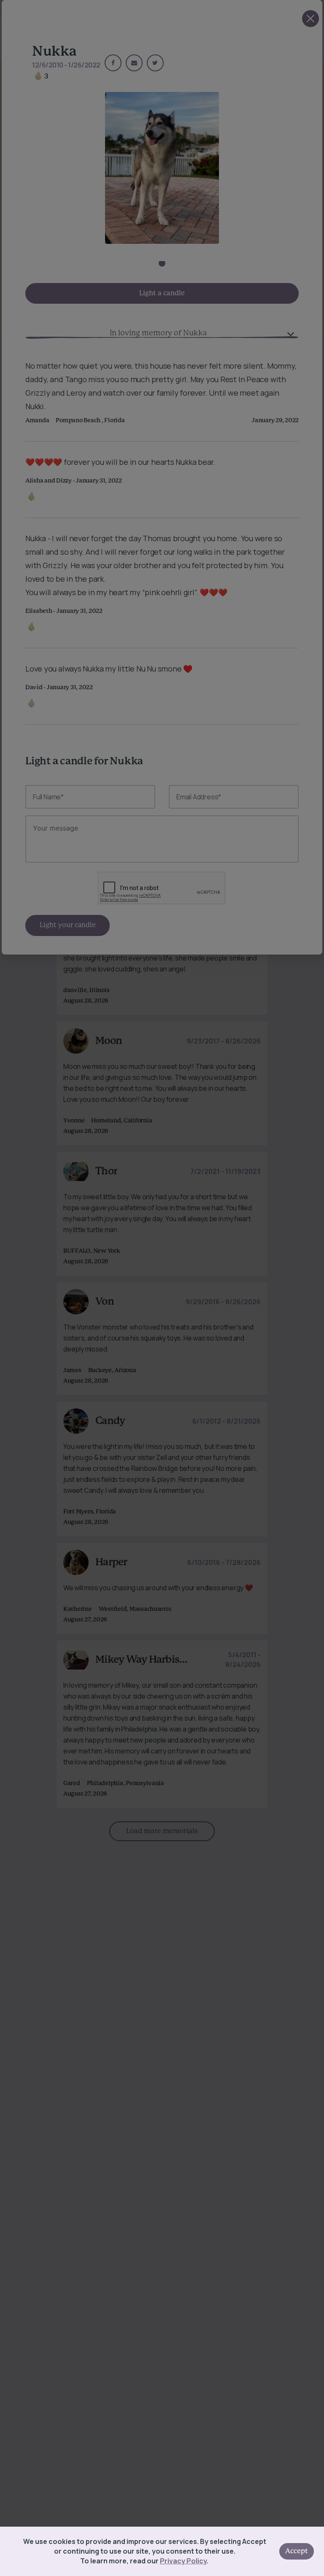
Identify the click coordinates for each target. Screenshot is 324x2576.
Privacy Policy (183, 2561)
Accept (297, 2551)
